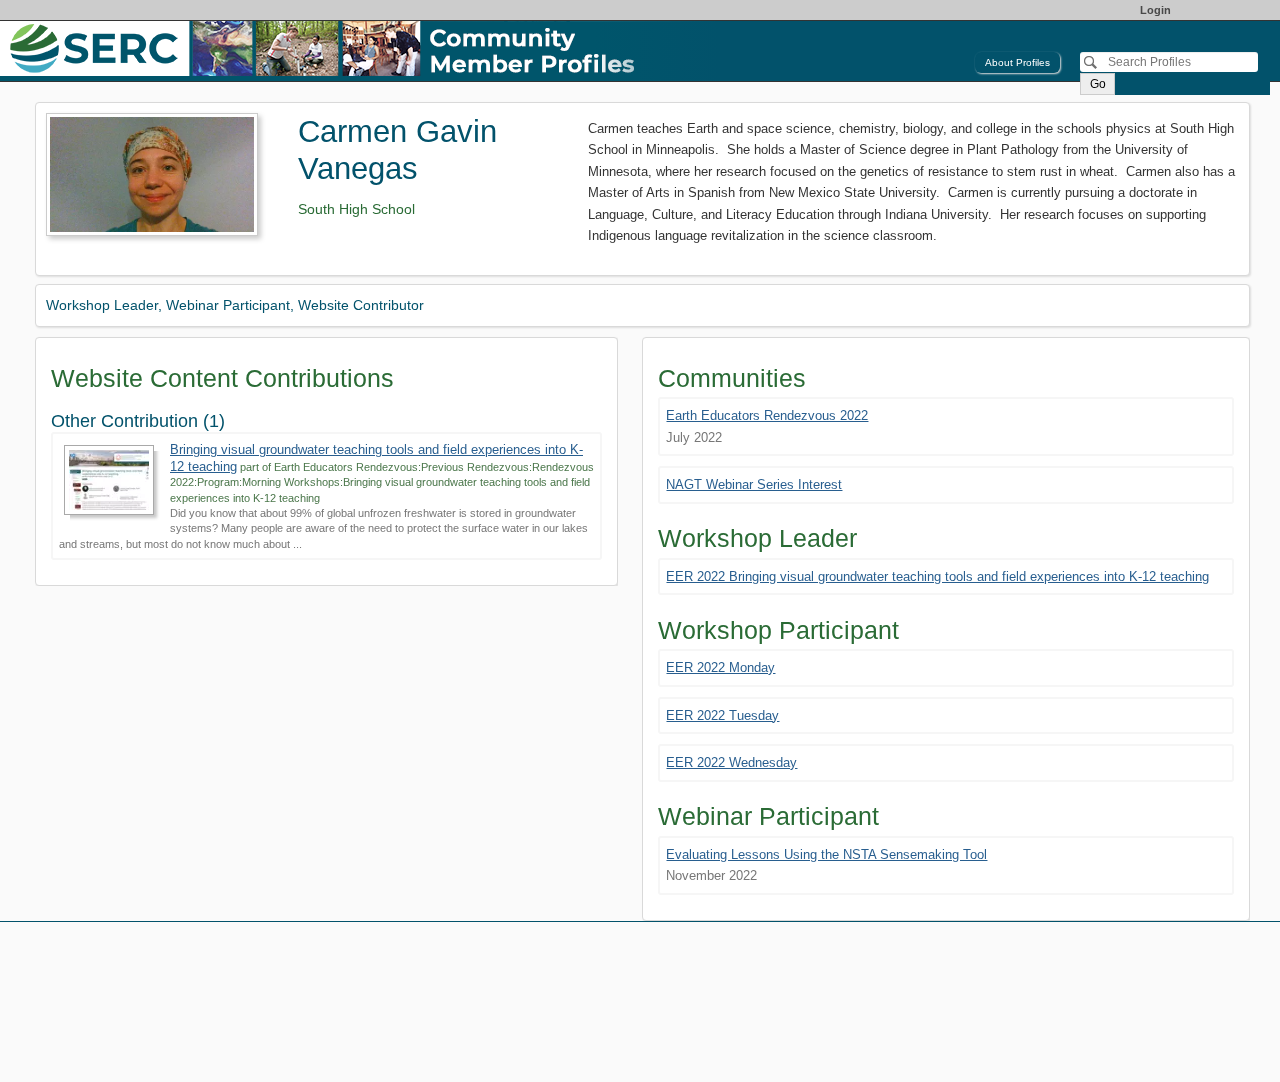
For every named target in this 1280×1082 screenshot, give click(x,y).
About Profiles (1017, 62)
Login (1155, 10)
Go (1098, 84)
